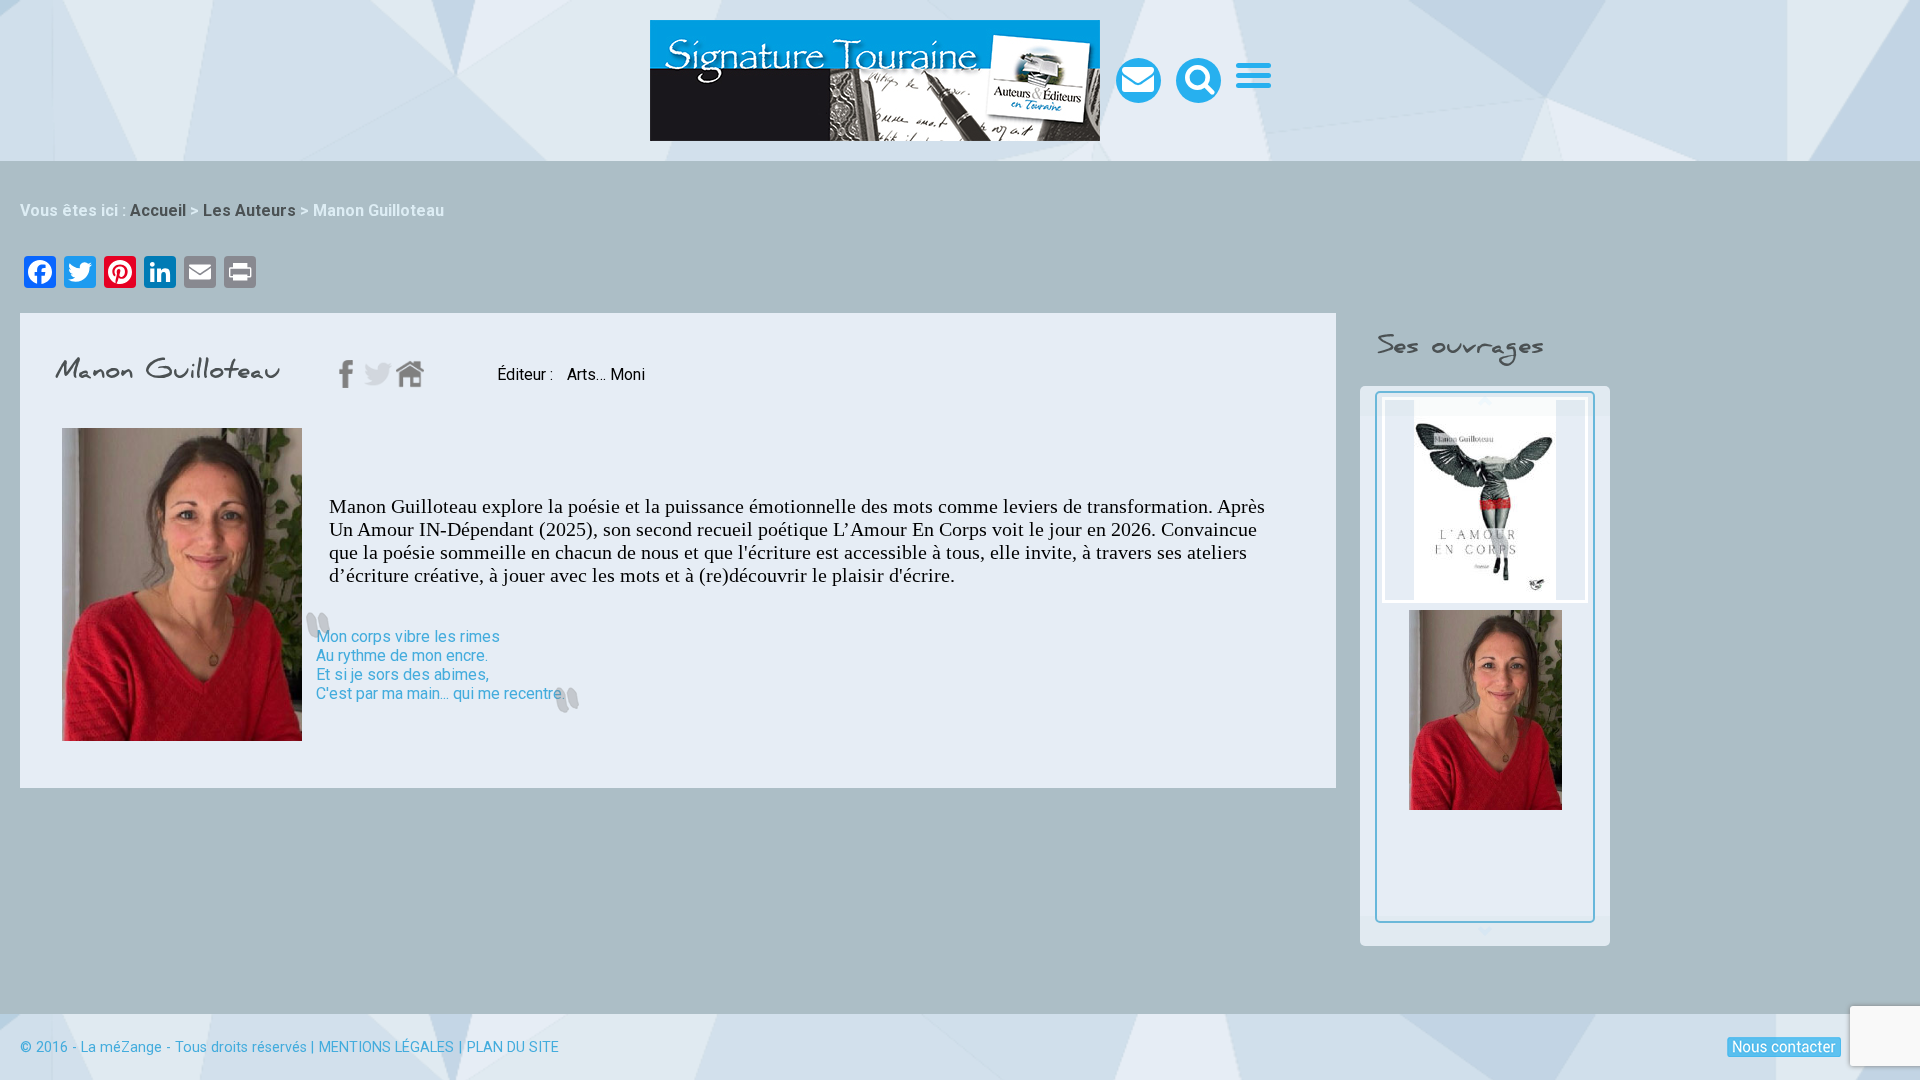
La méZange (121, 1047)
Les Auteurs (249, 210)
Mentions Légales (386, 1047)
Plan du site (513, 1047)
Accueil (158, 210)
